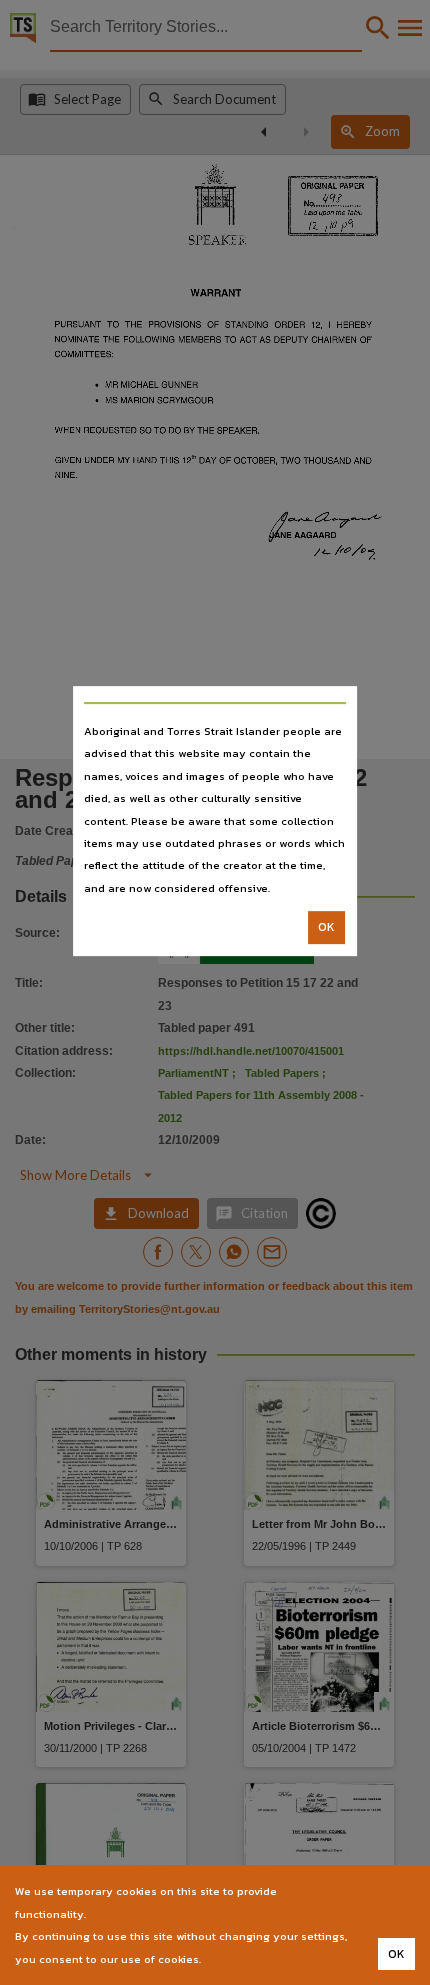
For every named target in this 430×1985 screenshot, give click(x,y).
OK (326, 927)
